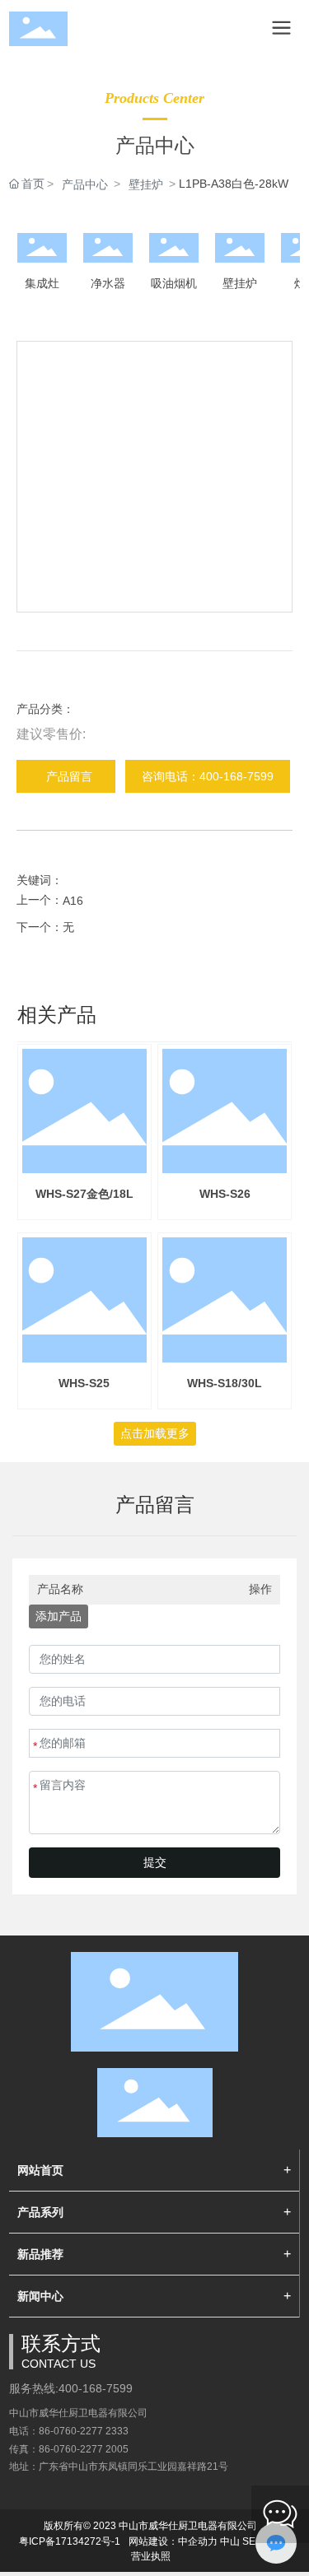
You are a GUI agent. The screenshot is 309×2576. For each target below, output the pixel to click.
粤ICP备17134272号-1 (70, 2541)
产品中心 (85, 184)
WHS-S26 (225, 1194)
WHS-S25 (84, 1383)
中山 (230, 2541)
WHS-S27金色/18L (84, 1194)
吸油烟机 (174, 283)
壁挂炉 (146, 184)
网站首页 (40, 2170)
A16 (73, 901)
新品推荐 (40, 2254)
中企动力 (198, 2541)
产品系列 (40, 2212)
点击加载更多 (155, 1433)
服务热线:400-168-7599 (71, 2388)
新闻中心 (40, 2296)
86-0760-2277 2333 (84, 2431)
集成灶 (42, 283)
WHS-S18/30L (225, 1383)
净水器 (108, 283)
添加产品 (59, 1616)
